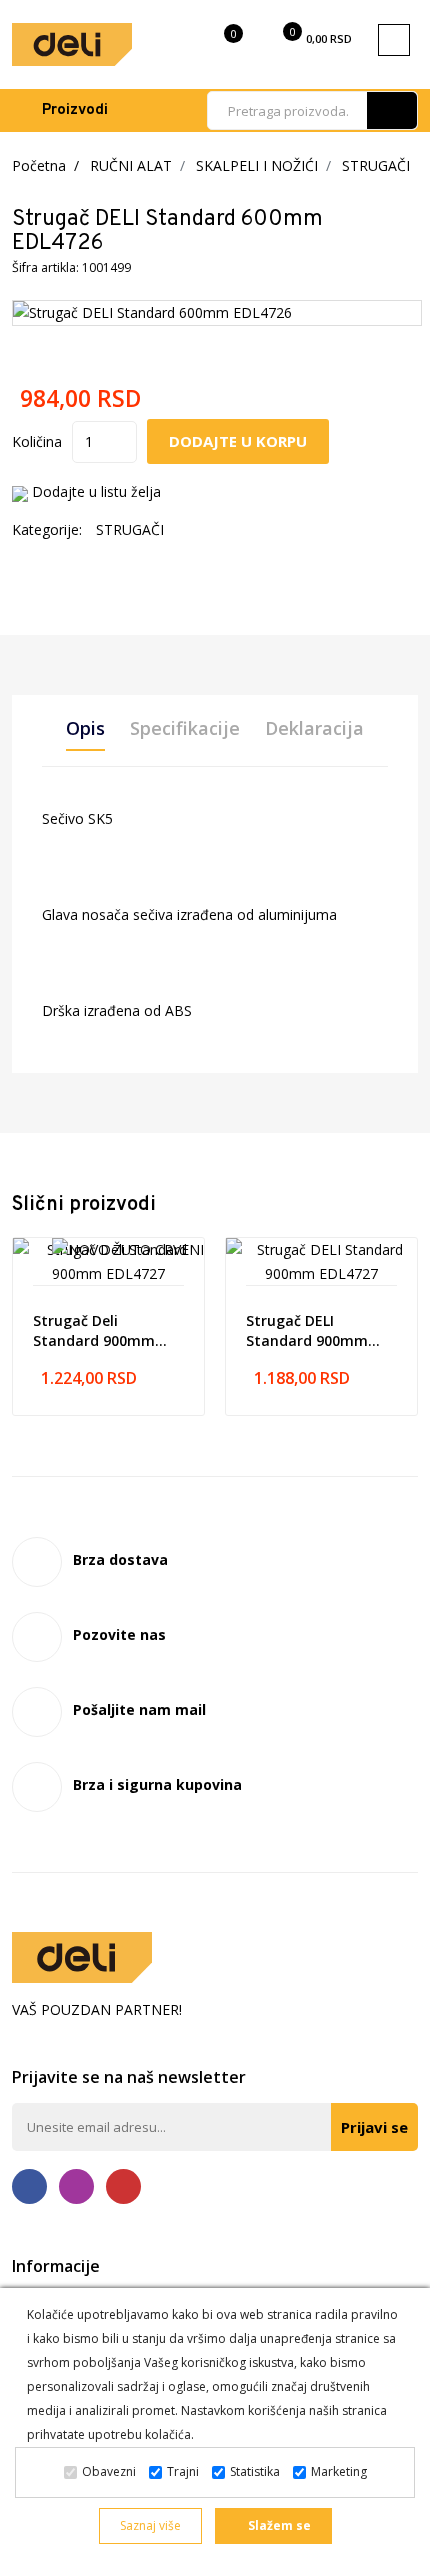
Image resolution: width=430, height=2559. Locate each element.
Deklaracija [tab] (314, 728)
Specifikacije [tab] (185, 728)
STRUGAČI (376, 165)
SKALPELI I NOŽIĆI (257, 165)
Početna (39, 165)
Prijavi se (374, 2127)
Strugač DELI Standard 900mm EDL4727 (307, 1331)
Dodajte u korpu (238, 441)
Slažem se (278, 2525)
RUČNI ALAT (131, 165)
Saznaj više (150, 2525)
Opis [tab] (85, 728)
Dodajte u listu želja (96, 491)
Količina (37, 441)
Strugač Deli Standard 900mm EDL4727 (94, 1331)
